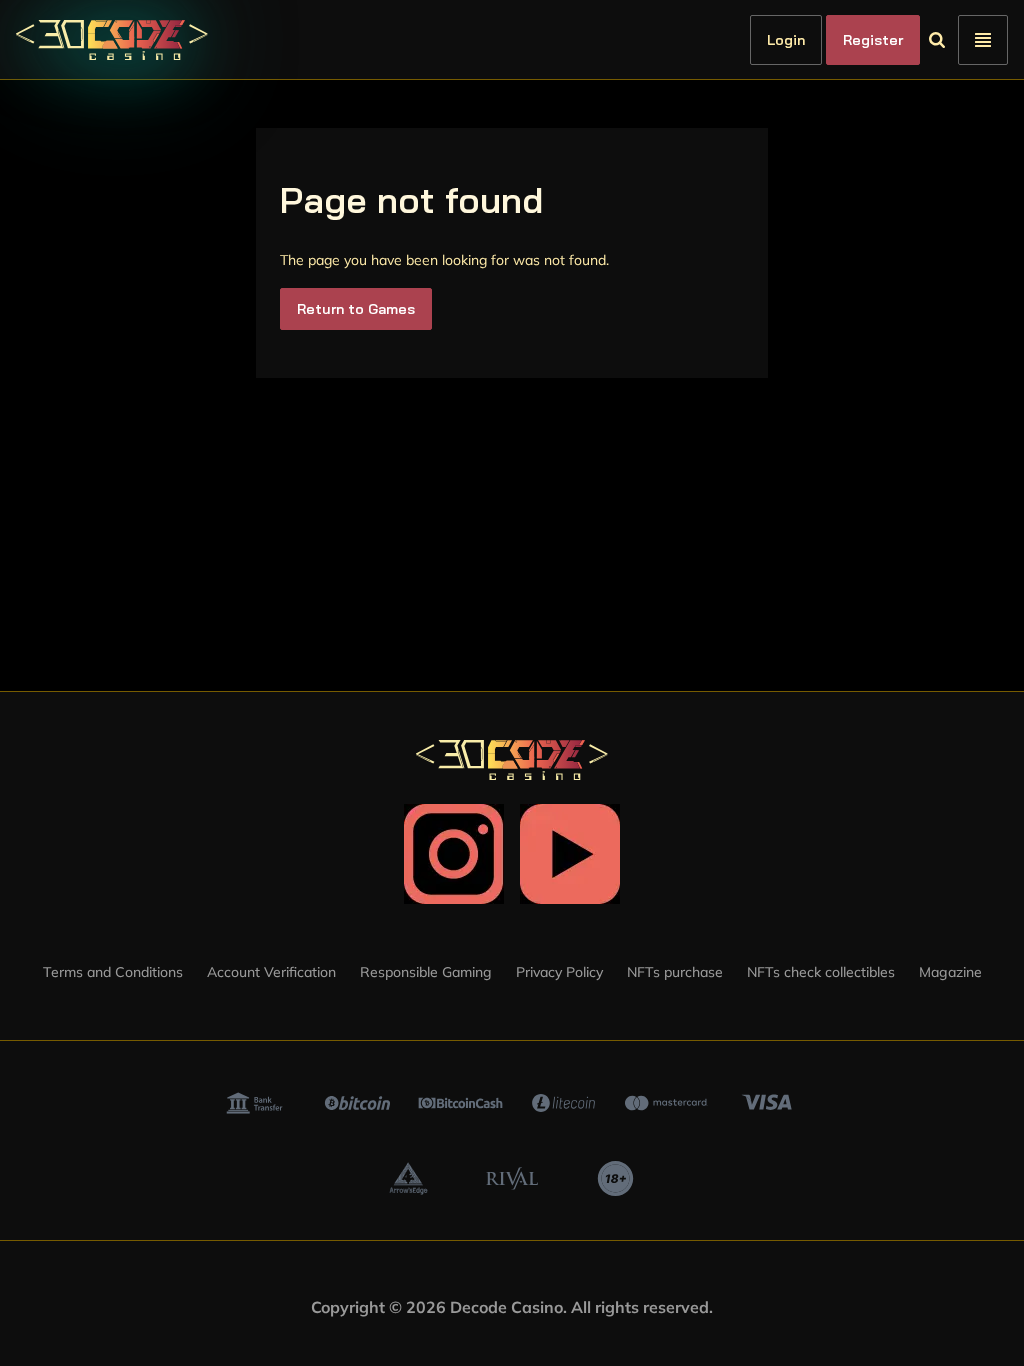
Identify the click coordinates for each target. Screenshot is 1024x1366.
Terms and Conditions (113, 972)
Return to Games (356, 309)
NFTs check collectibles (821, 972)
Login (820, 40)
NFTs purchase (675, 972)
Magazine (950, 972)
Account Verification (271, 972)
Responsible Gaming (426, 972)
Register (907, 40)
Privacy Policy (559, 972)
